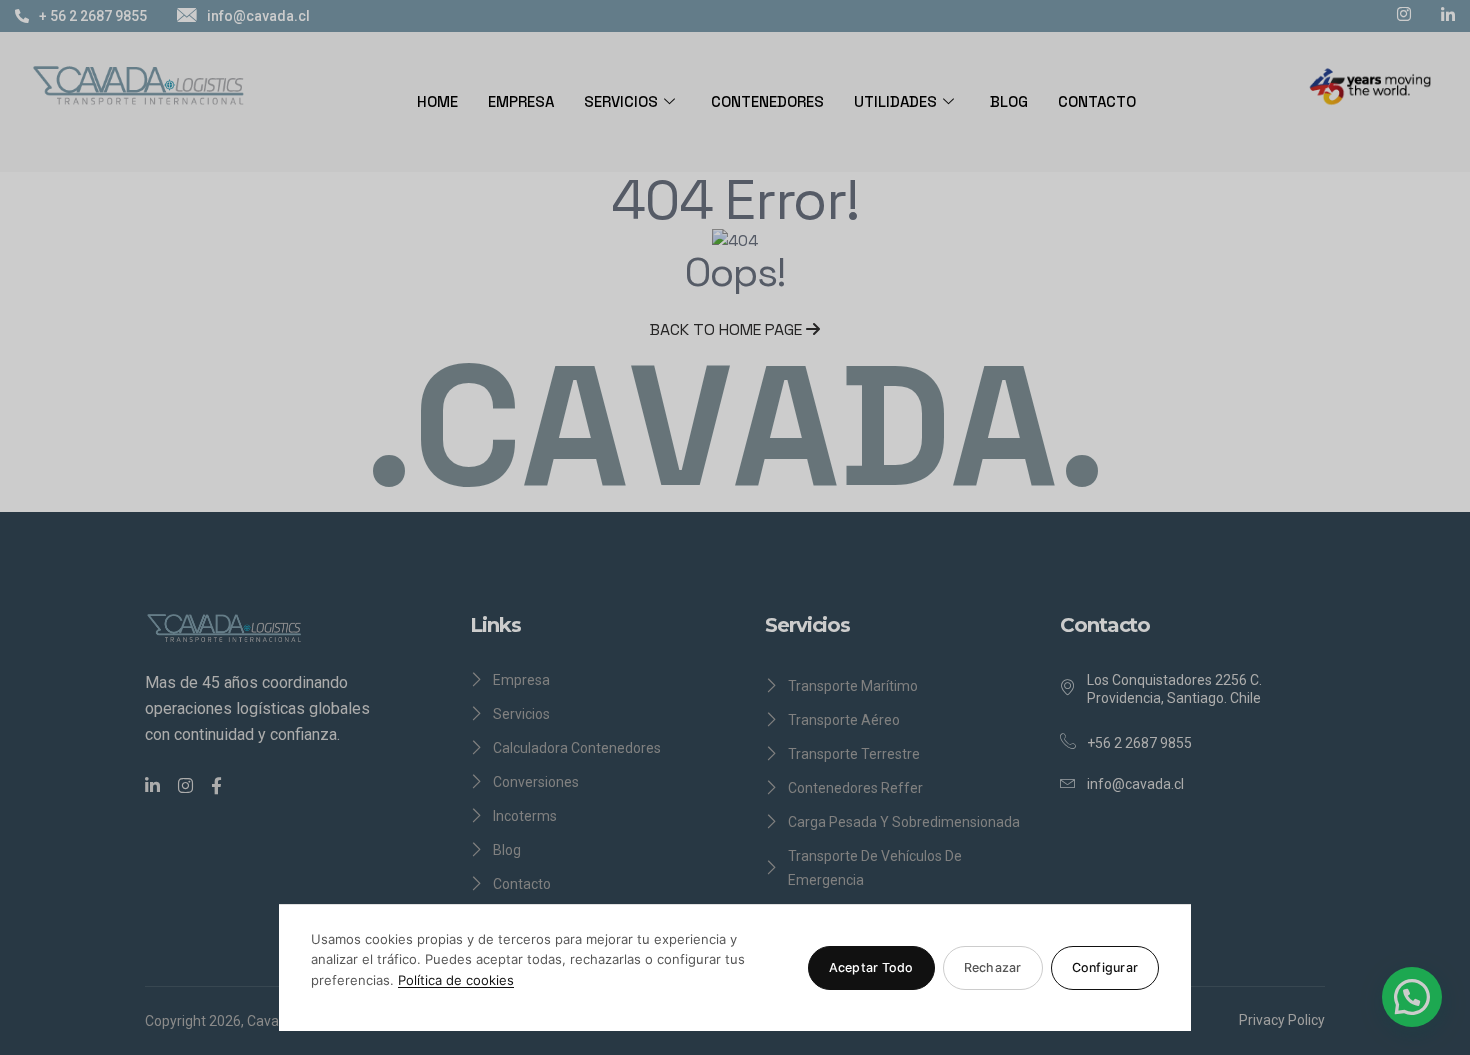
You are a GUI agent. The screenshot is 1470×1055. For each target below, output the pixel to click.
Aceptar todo (871, 967)
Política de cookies (456, 980)
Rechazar (993, 967)
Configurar (1105, 967)
